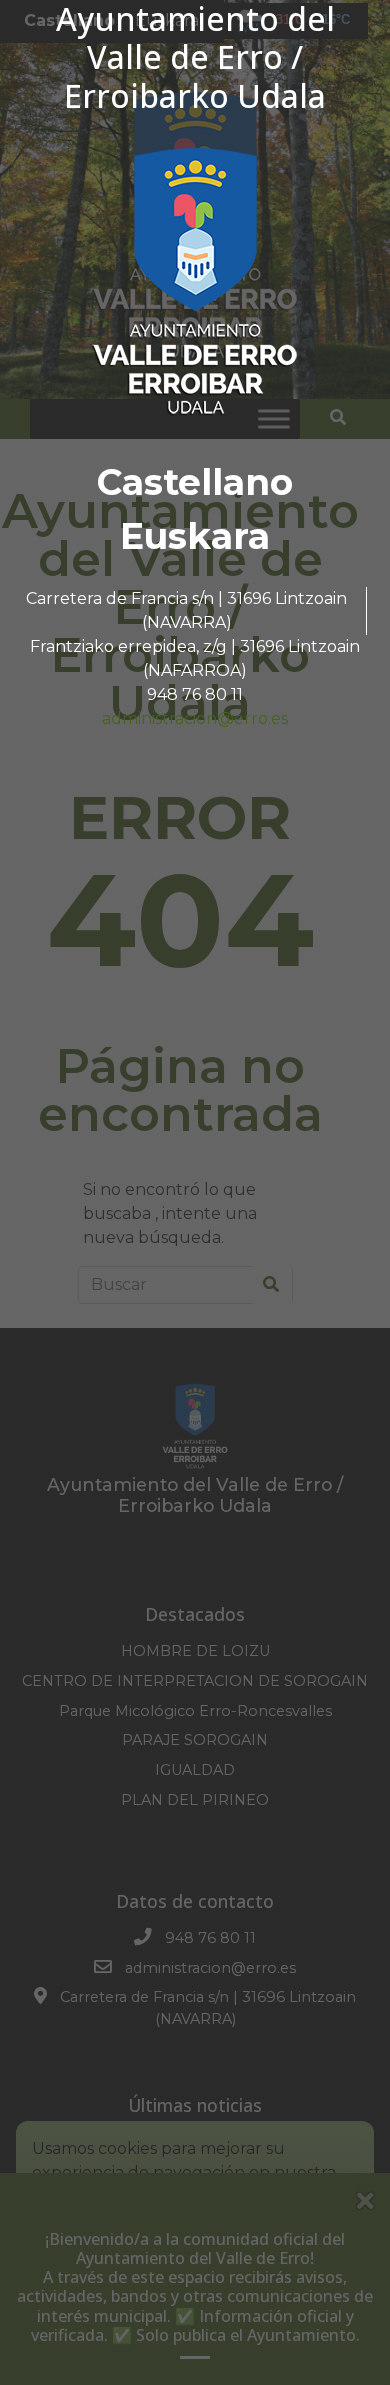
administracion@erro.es (195, 718)
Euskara (195, 536)
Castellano (195, 482)
